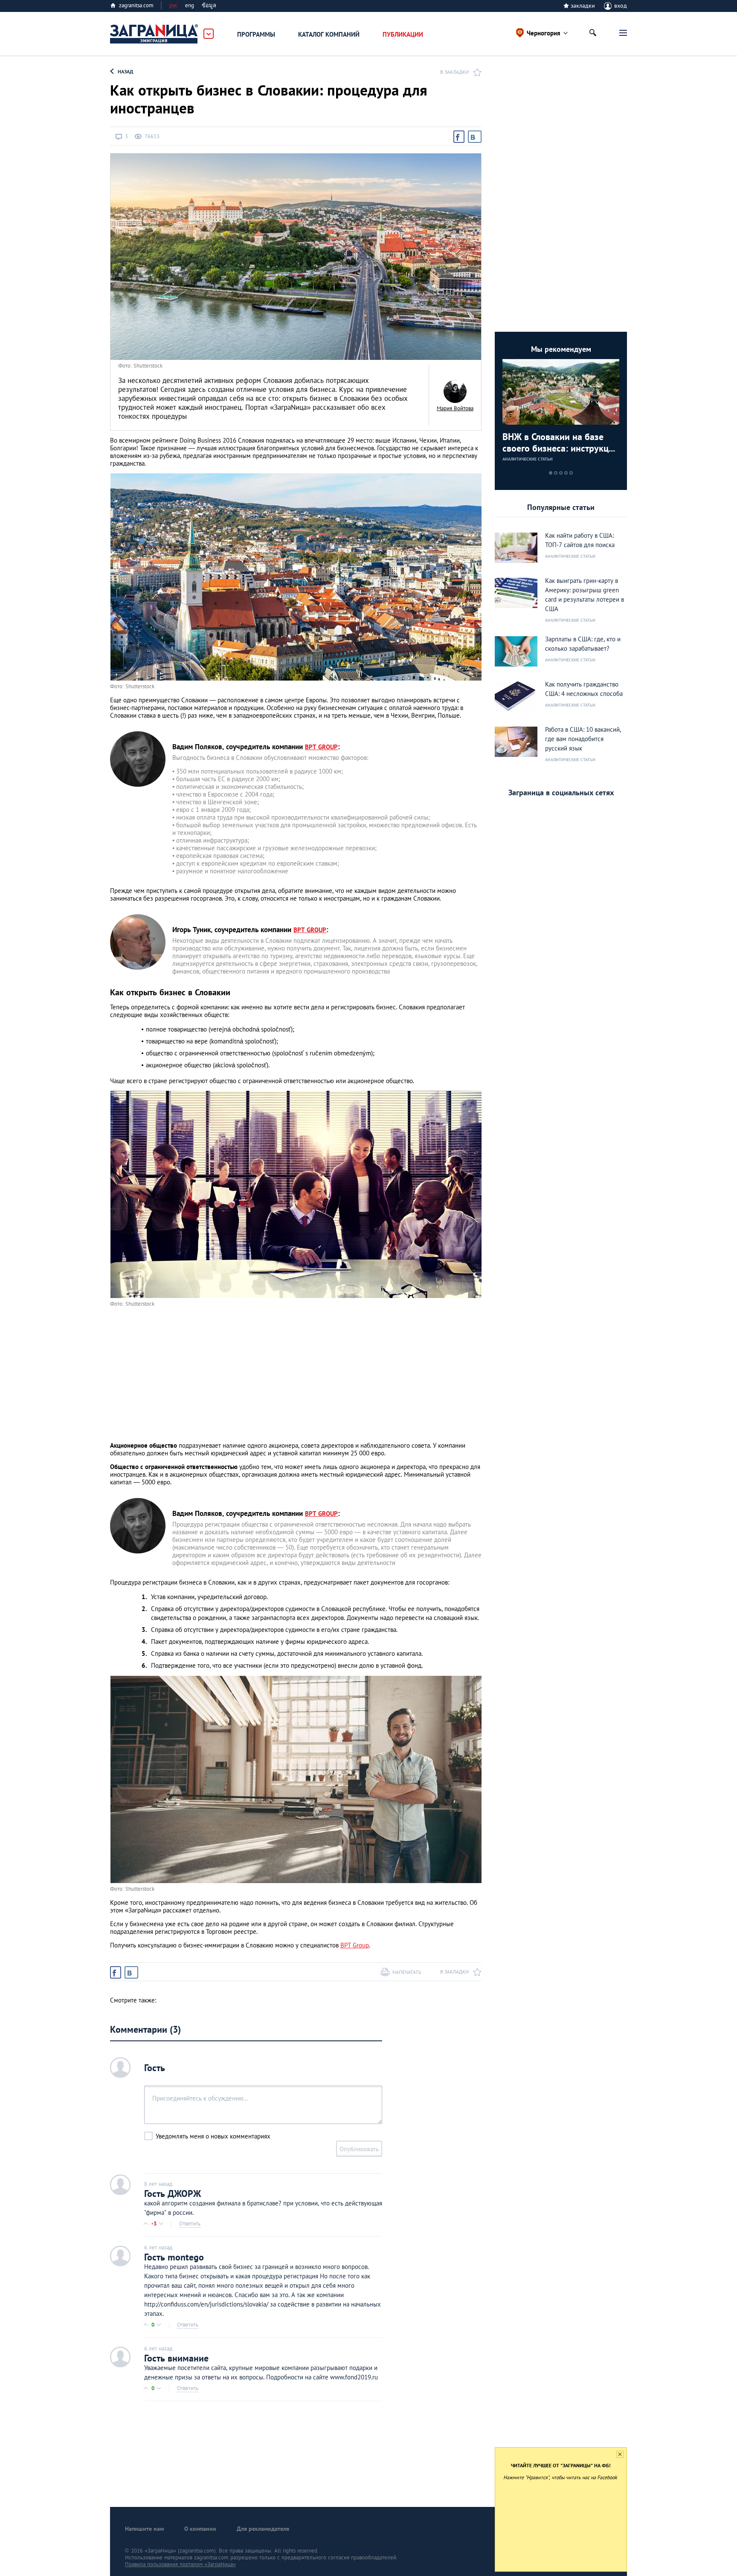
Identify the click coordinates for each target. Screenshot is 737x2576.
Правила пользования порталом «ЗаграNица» (180, 2564)
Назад (125, 71)
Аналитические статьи (528, 459)
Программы (256, 34)
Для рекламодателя (263, 2529)
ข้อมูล (209, 5)
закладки (583, 6)
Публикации (403, 34)
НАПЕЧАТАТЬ (407, 1972)
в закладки (454, 72)
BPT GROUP (321, 747)
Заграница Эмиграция (154, 34)
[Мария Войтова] (455, 391)
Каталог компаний (329, 34)
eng (190, 5)
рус (173, 5)
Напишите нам (144, 2529)
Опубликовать (359, 2149)
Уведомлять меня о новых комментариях (213, 2136)
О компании (200, 2529)
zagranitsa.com (136, 5)
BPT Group (355, 1945)
